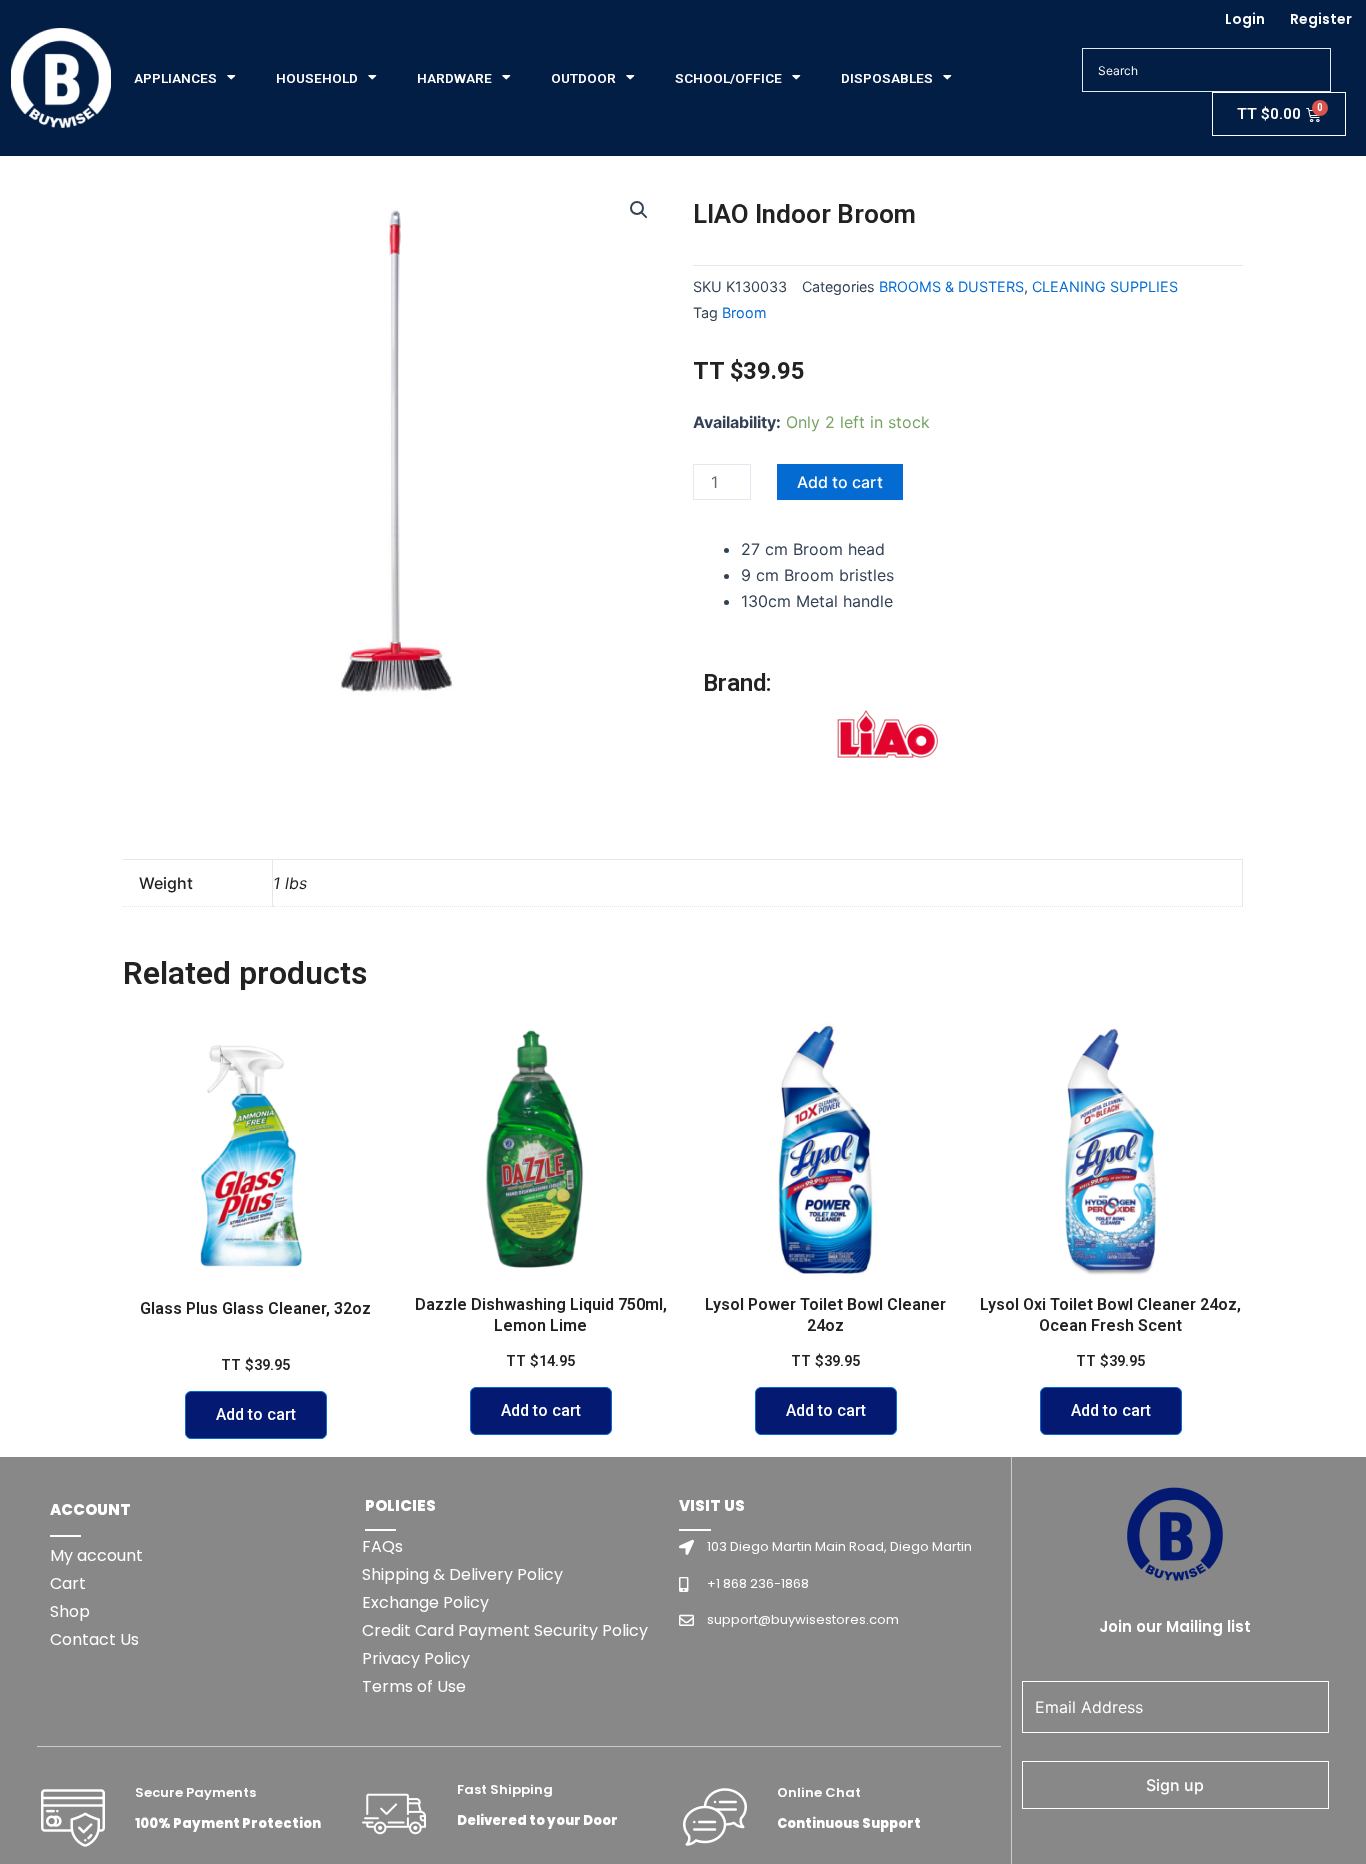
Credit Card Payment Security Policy (505, 1630)
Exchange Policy (425, 1602)
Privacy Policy (416, 1658)
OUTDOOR (583, 78)
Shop (70, 1611)
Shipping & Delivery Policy (462, 1574)
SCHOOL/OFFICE (728, 78)
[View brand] (888, 742)
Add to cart (840, 482)
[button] (639, 210)
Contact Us (94, 1639)
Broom (744, 312)
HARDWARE (454, 78)
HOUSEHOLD (317, 78)
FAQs (382, 1546)
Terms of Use (414, 1686)
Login (1245, 19)
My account (96, 1555)
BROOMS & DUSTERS (951, 286)
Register (1321, 19)
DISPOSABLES (887, 78)
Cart (68, 1583)
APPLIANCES (175, 78)
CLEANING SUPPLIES (1105, 286)
